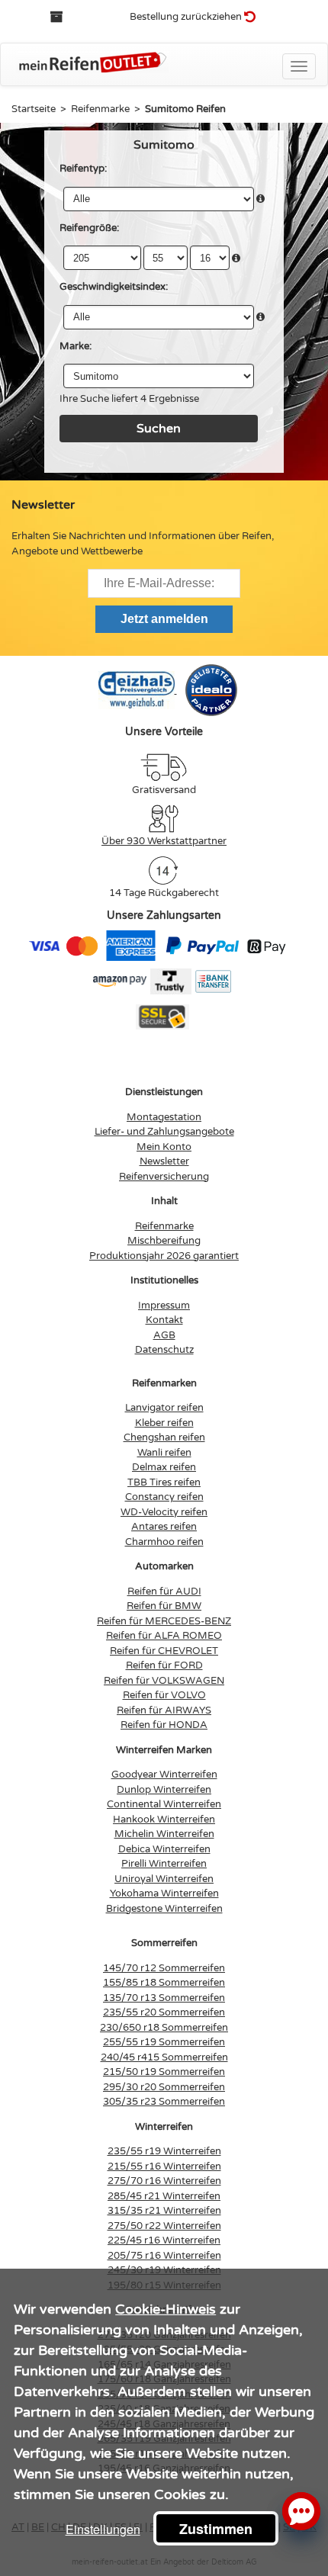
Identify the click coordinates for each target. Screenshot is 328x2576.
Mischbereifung (164, 1241)
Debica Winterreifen (164, 1849)
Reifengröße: (89, 228)
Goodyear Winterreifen (164, 1775)
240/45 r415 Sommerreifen (164, 2057)
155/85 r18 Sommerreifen (164, 1983)
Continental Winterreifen (164, 1804)
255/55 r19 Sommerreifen (164, 2042)
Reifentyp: (83, 169)
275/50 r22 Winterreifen (164, 2226)
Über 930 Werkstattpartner (164, 841)
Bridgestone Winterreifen (164, 1909)
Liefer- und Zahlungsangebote (164, 1132)
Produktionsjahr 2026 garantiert (164, 1256)
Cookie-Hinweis (166, 2309)
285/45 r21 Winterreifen (164, 2196)
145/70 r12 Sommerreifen (164, 1968)
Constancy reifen (164, 1497)
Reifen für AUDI (164, 1592)
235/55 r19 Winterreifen (164, 2151)
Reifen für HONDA (164, 1725)
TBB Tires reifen (164, 1482)
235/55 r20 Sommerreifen (164, 2012)
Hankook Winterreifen (164, 1820)
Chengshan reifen (164, 1437)
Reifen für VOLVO (164, 1695)
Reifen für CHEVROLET (164, 1651)
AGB (164, 1335)
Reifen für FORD (164, 1665)
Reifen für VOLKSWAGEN (164, 1681)
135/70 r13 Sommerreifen (164, 1998)
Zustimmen (216, 2529)
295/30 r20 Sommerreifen (164, 2087)
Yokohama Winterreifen (164, 1893)
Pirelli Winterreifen (164, 1864)
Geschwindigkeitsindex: (114, 287)
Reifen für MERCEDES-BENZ (164, 1621)
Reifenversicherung (164, 1177)
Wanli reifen (164, 1453)
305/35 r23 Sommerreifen (164, 2102)
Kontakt (164, 1320)
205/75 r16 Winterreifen (164, 2256)
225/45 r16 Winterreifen (164, 2240)
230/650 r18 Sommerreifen (164, 2028)
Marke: (76, 346)
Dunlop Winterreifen (164, 1790)
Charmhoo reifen (164, 1542)
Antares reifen (164, 1527)
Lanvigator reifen (164, 1408)
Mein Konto (164, 1147)
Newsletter (164, 1161)
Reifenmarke (164, 1226)
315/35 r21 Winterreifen (164, 2211)
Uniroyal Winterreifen (164, 1879)
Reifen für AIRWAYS (164, 1710)
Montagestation (164, 1117)
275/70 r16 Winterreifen (164, 2181)
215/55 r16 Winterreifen (164, 2166)
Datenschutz (164, 1350)
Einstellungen (103, 2529)
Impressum (164, 1306)
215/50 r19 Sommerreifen (164, 2072)
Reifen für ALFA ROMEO (164, 1636)
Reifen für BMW (164, 1606)
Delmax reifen (164, 1467)
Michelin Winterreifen (164, 1834)
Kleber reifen (164, 1423)
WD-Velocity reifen (164, 1512)
